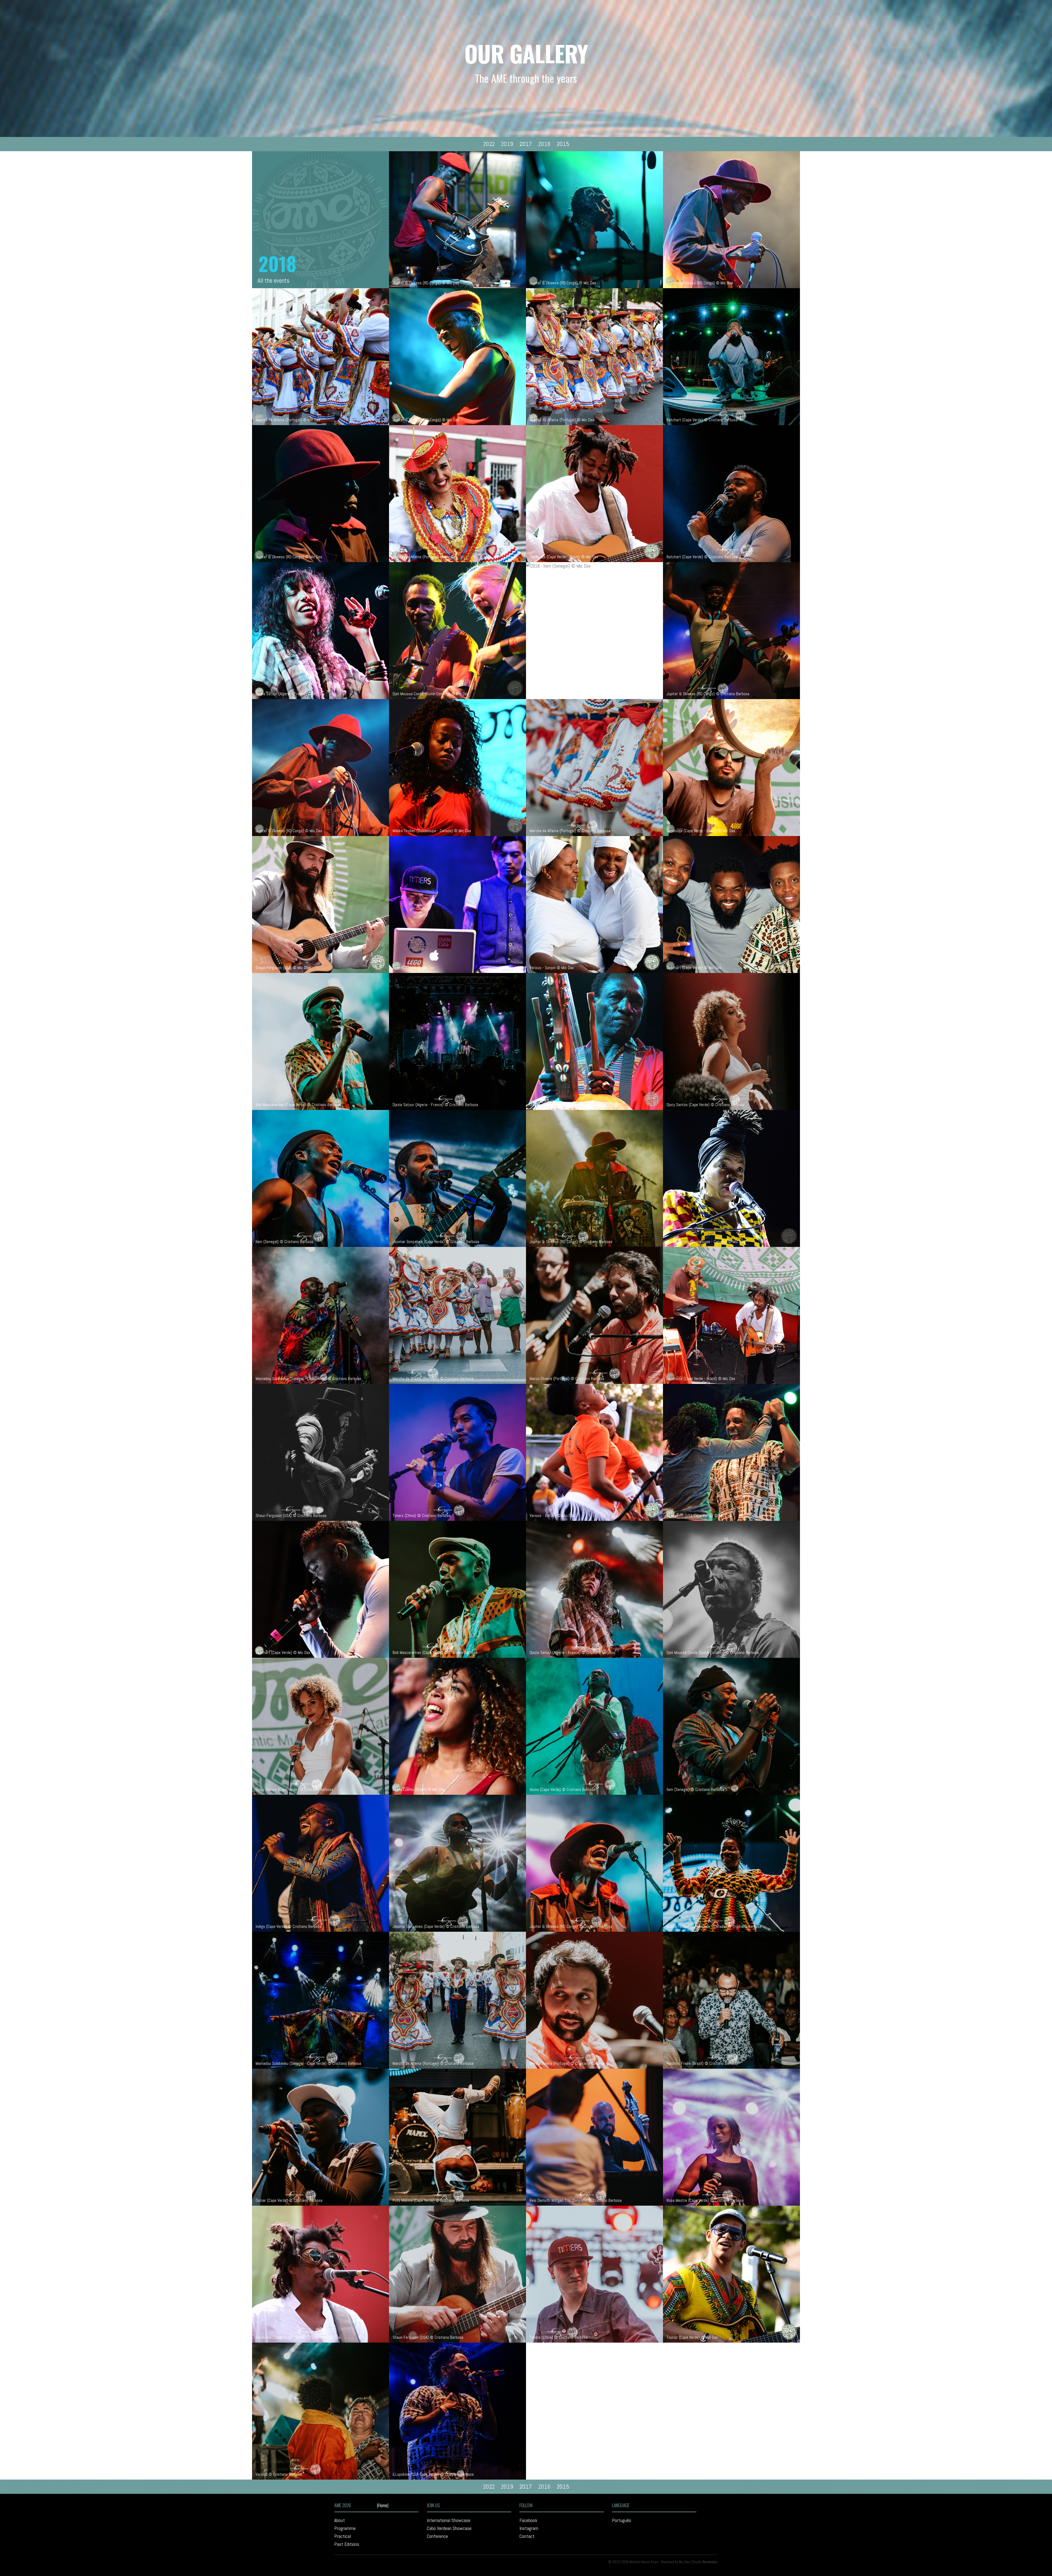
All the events (273, 281)
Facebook (528, 2520)
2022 (489, 144)
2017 (526, 144)
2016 (545, 144)
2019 (508, 144)
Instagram (529, 2528)
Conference (437, 2536)
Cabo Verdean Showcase (449, 2528)
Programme (345, 2528)
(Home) (383, 2505)
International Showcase (449, 2520)
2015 (564, 144)
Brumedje (710, 2562)
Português (622, 2520)
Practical (343, 2536)
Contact (527, 2536)
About (340, 2520)
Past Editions (347, 2544)
